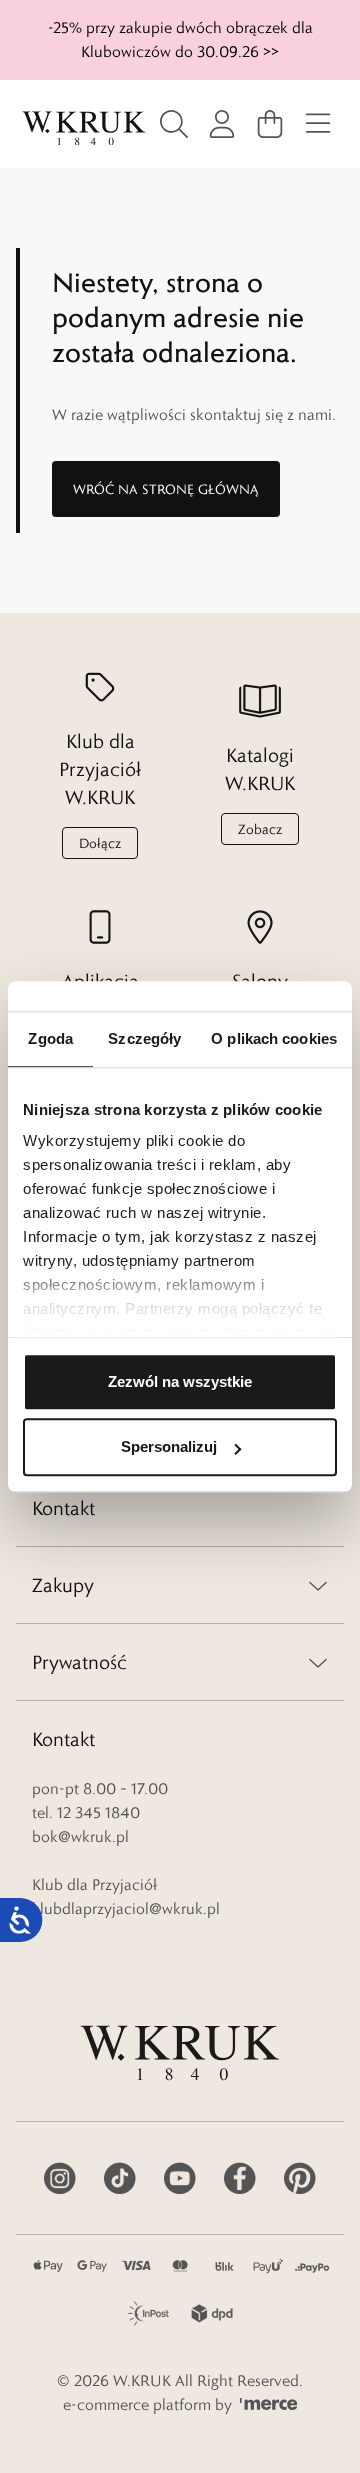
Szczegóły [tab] (144, 1038)
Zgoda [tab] (50, 1038)
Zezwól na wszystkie (180, 1381)
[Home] (84, 128)
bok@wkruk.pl (80, 1836)
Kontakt (63, 1508)
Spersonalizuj (169, 1446)
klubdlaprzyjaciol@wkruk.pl (126, 1908)
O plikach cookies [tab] (274, 1038)
